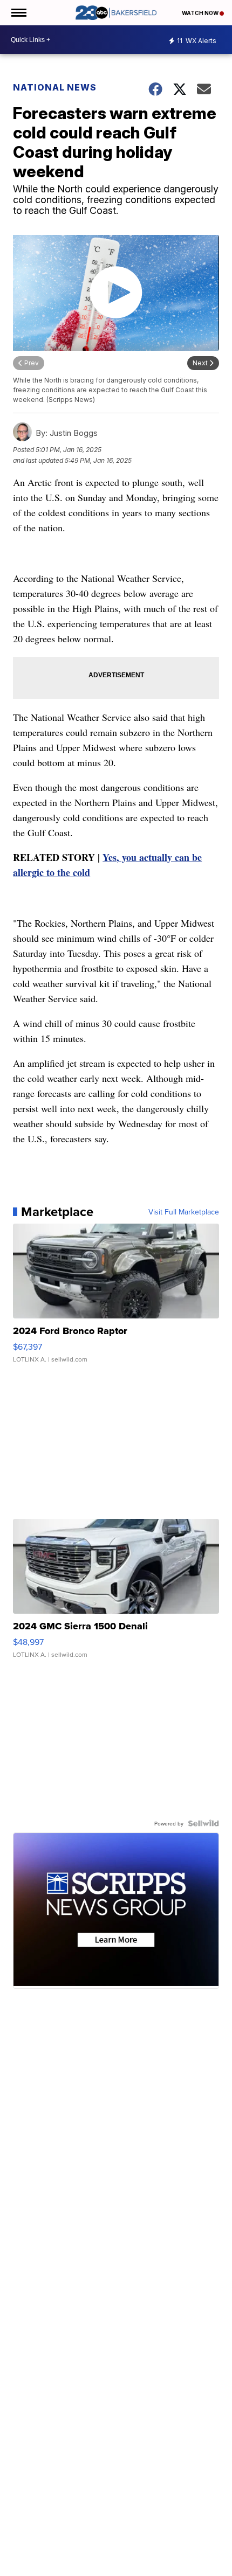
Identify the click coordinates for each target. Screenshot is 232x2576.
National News (55, 87)
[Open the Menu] (18, 13)
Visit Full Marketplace (184, 1212)
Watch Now (201, 13)
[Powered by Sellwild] (203, 1823)
